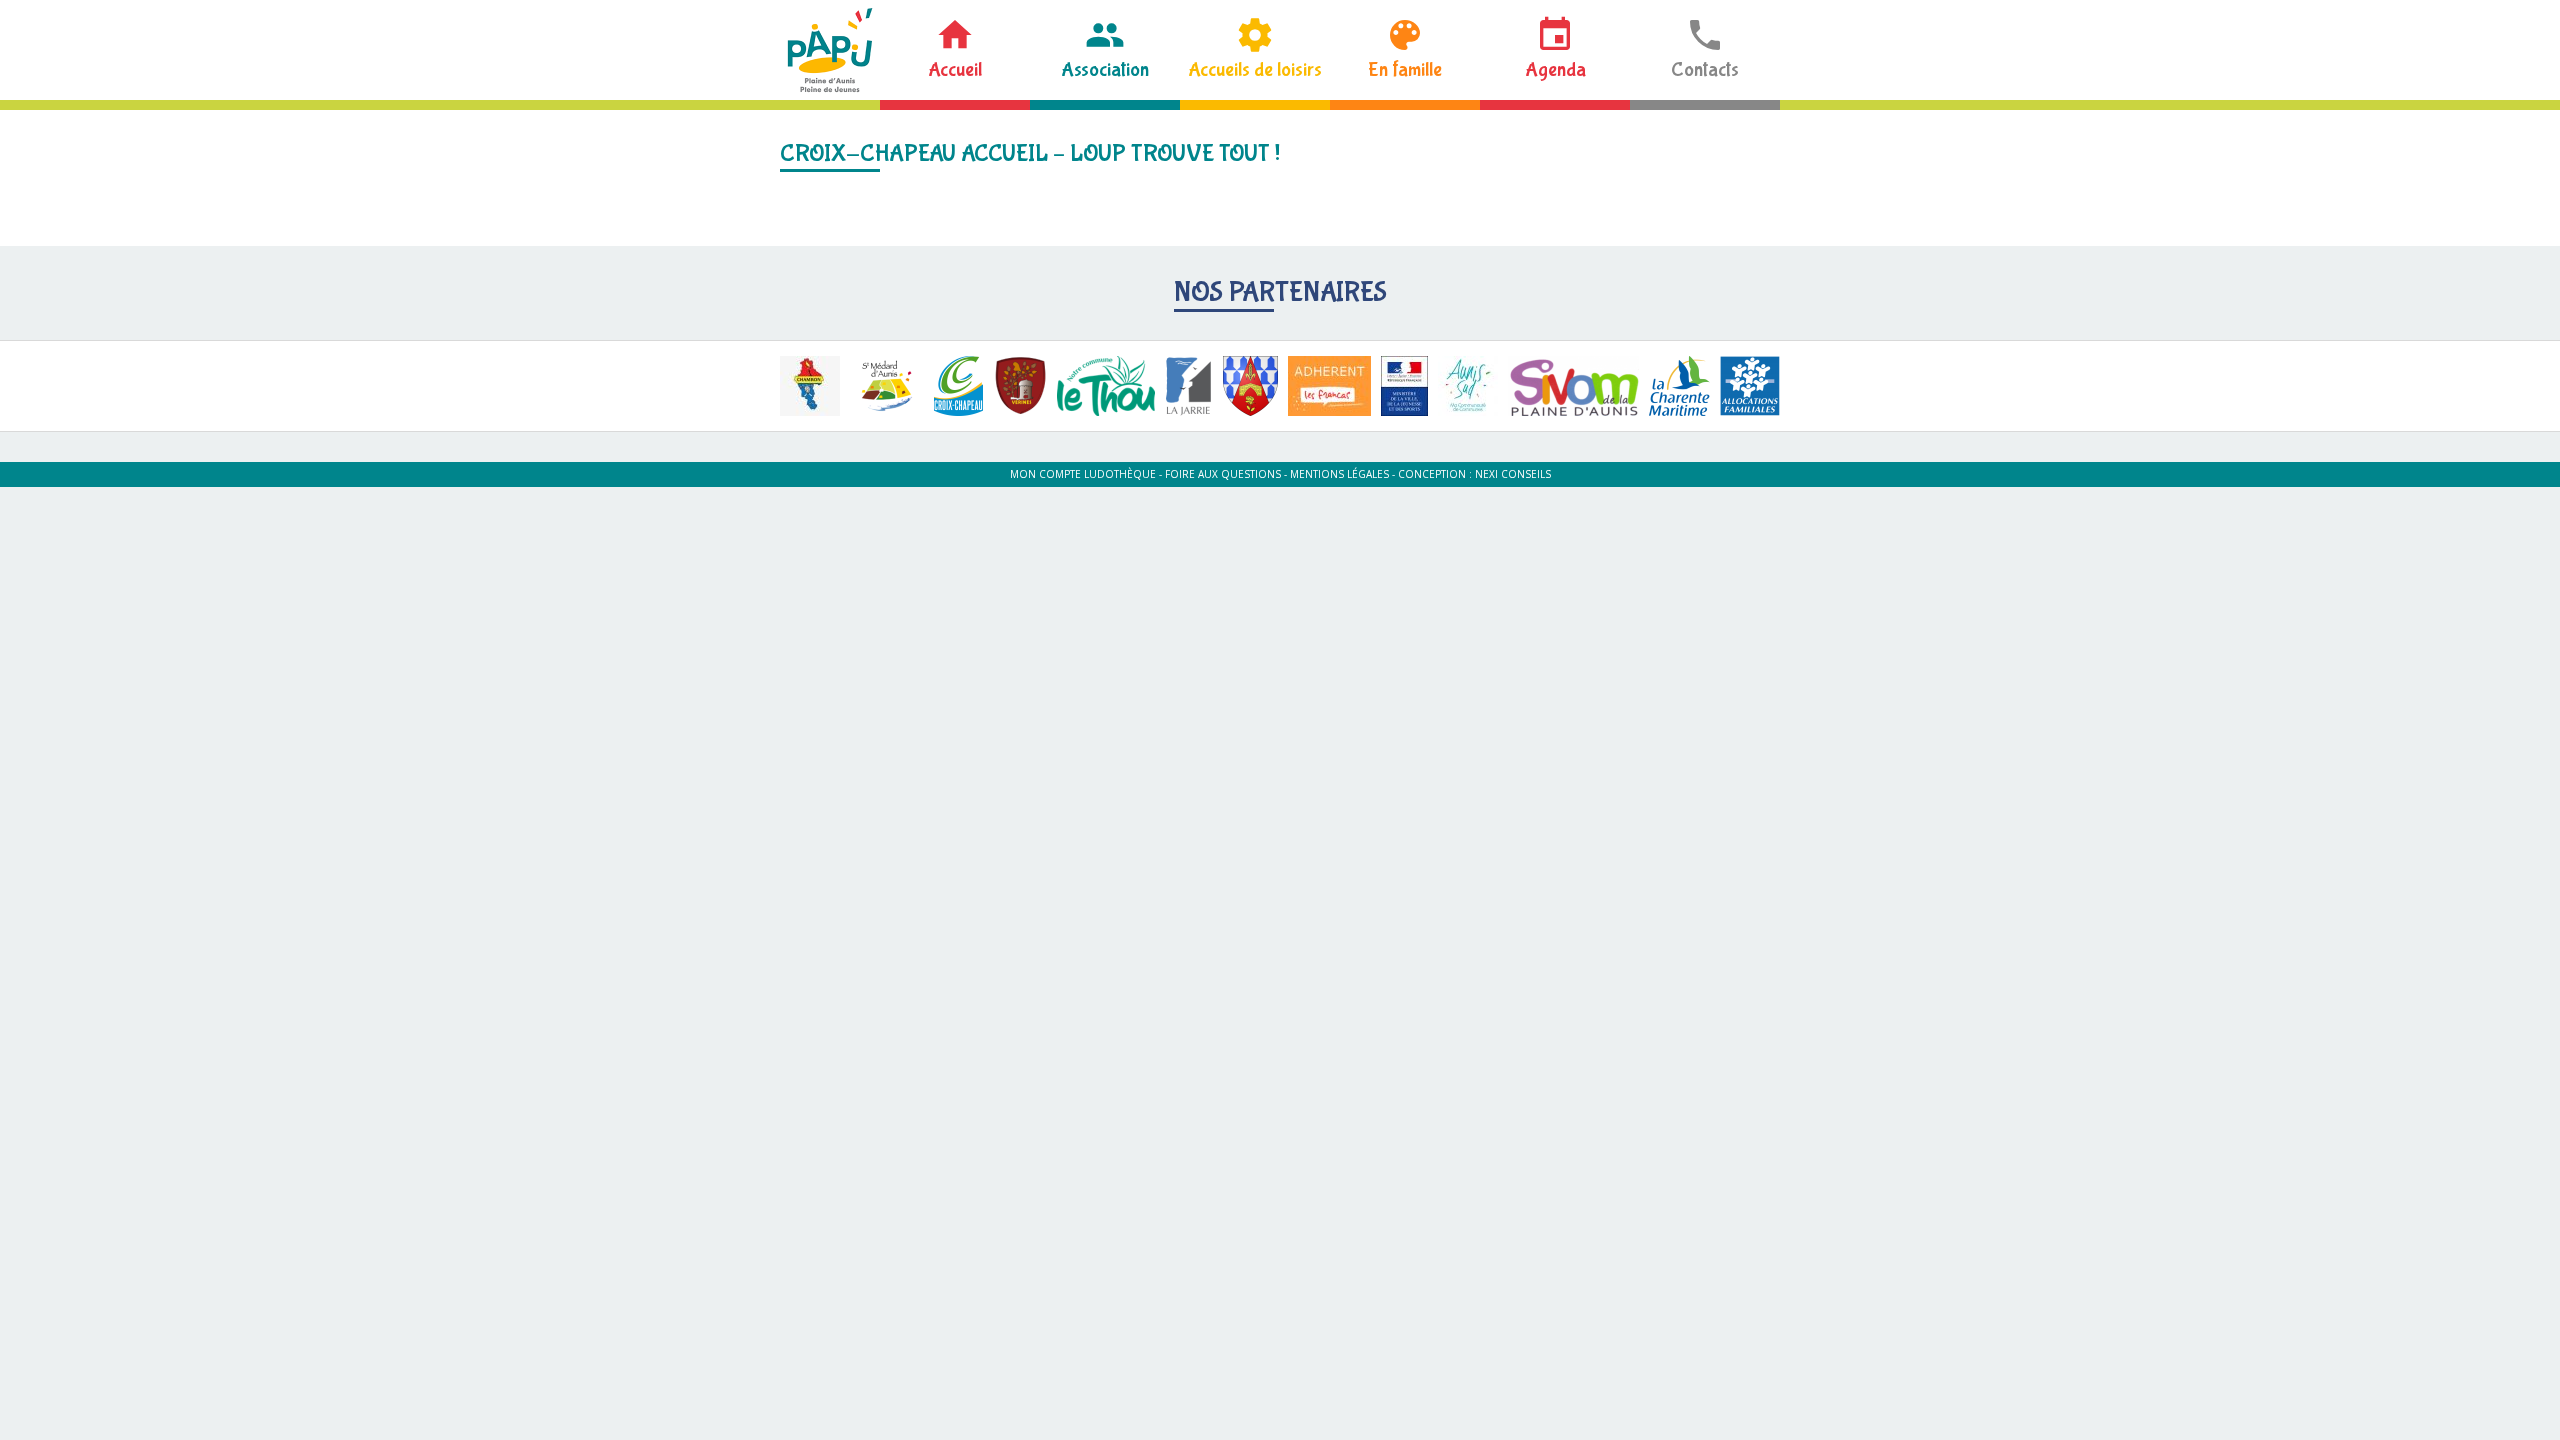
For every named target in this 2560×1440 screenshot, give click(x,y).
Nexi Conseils (1513, 474)
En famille (1405, 69)
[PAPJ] (830, 50)
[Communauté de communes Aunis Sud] (1468, 386)
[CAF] (1750, 386)
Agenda (1555, 69)
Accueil (955, 69)
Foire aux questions (1223, 474)
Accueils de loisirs (1255, 69)
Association (1105, 69)
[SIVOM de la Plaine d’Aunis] (1573, 386)
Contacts (1705, 69)
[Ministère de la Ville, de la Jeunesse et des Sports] (1404, 386)
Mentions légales (1339, 474)
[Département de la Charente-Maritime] (1679, 386)
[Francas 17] (1329, 386)
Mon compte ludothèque (1083, 474)
